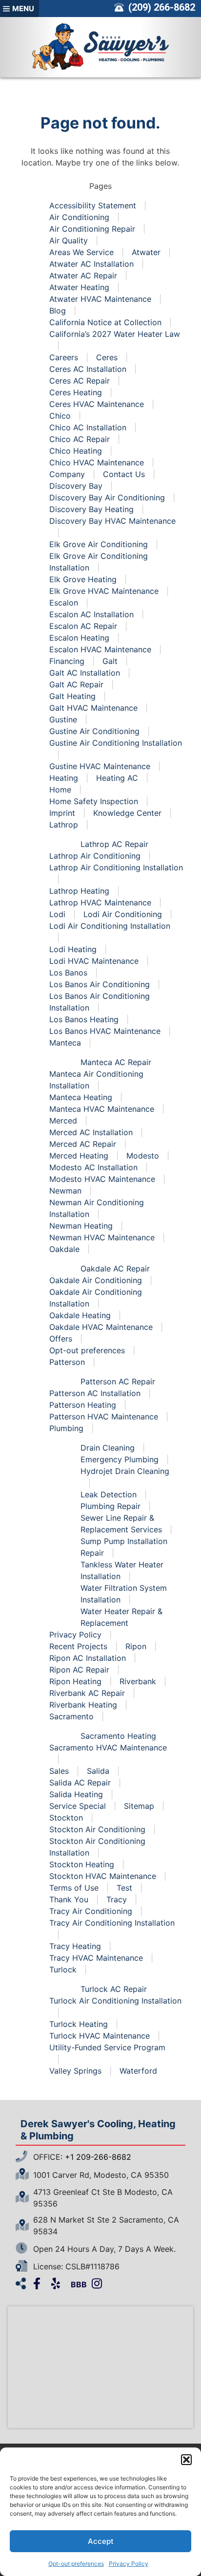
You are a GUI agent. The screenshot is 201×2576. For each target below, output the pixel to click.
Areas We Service (81, 252)
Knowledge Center (127, 813)
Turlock (63, 1969)
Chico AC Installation (88, 427)
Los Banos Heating (84, 1019)
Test (124, 1888)
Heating (64, 778)
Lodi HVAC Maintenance (94, 961)
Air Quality (69, 240)
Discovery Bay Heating (91, 509)
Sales (59, 1771)
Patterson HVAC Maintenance (104, 1417)
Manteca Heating (81, 1097)
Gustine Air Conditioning (94, 731)
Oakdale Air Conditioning (96, 1280)
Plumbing (66, 1428)
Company (67, 474)
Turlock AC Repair (114, 1989)
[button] (186, 2460)
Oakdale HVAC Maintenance (101, 1327)
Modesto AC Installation (93, 1167)
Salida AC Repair (80, 1783)
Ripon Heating (75, 1681)
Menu (23, 9)
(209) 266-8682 (161, 7)
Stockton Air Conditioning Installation (97, 1847)
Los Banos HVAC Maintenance (105, 1031)
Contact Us (124, 474)
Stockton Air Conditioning (97, 1829)
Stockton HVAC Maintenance (103, 1876)
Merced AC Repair (83, 1144)
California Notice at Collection (105, 322)
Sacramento (71, 1716)
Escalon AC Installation (91, 614)
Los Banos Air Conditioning (100, 984)
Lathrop (64, 825)
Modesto (143, 1156)
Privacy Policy (129, 2564)
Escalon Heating (79, 638)
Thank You (69, 1899)
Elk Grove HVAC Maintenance (104, 591)
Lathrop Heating (79, 891)
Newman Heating (81, 1226)
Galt (110, 661)
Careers (64, 357)
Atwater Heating (79, 287)
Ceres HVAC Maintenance (97, 404)
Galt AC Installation (85, 673)
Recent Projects (78, 1646)
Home (60, 790)
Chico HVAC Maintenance (97, 462)
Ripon (136, 1646)
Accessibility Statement (93, 205)
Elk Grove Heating (83, 579)
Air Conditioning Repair (92, 229)
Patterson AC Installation (95, 1393)
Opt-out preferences (76, 2564)
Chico (60, 416)
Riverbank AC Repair (87, 1693)
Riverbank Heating (83, 1705)
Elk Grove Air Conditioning (99, 544)
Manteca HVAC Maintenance (102, 1109)
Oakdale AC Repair (115, 1269)
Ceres (107, 357)
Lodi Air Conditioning (123, 914)
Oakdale (64, 1249)
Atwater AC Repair (83, 276)
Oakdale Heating (80, 1315)
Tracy (117, 1899)
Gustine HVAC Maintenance (100, 766)
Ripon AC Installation (88, 1658)
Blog (58, 311)
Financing (67, 661)
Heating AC (117, 778)
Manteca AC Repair (116, 1062)
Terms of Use (74, 1888)
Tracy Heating (75, 1946)
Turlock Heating (79, 2024)
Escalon (64, 603)
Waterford (138, 2071)
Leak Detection (109, 1494)
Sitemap (139, 1806)
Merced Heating (79, 1156)
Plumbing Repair (111, 1506)
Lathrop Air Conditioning (95, 856)
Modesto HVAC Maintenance (102, 1179)
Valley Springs (75, 2071)
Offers (61, 1339)
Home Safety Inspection (94, 801)
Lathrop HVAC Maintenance (100, 902)
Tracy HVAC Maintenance (96, 1958)
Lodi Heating (73, 949)
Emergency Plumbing (120, 1459)
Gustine (63, 719)
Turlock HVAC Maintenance (100, 2036)
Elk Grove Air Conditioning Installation (99, 562)
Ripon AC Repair (79, 1670)
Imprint (62, 813)
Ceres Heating (76, 392)
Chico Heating (76, 451)
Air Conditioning (79, 217)
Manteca (65, 1043)
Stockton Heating (82, 1864)
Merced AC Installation (91, 1132)
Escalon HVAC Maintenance (100, 649)
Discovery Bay (76, 486)
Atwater (146, 252)
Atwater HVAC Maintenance (100, 299)
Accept (101, 2541)
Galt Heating (72, 696)
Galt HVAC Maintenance (93, 708)
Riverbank (138, 1681)
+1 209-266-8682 (98, 2157)
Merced (63, 1121)
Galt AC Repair (76, 684)
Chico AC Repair (80, 439)
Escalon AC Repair (83, 626)
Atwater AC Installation (91, 264)
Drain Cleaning (108, 1448)
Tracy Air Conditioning (91, 1911)
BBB (79, 2284)
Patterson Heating (83, 1405)
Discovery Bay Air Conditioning (107, 497)
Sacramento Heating (118, 1736)
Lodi (57, 914)
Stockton (66, 1818)
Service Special (78, 1806)
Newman (65, 1191)
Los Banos (68, 973)
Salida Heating (76, 1794)
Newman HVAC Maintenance (102, 1237)
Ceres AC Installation (88, 369)
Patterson (67, 1362)
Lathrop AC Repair (114, 844)
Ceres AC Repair (80, 381)
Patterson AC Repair (118, 1381)
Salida (98, 1771)
